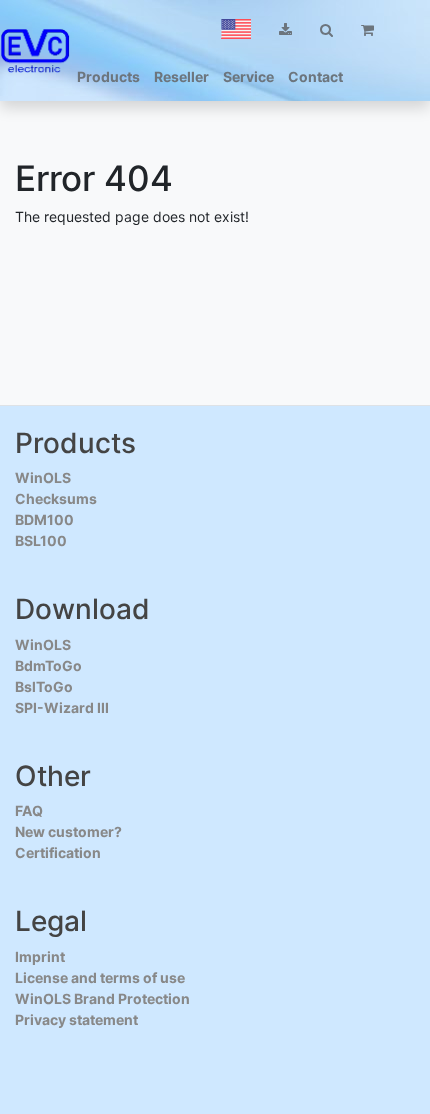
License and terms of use (100, 977)
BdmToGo (48, 665)
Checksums (56, 498)
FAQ (29, 810)
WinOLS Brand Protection (102, 998)
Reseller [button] (181, 76)
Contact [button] (315, 76)
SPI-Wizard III (62, 707)
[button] (236, 29)
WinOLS (43, 477)
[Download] (285, 29)
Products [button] (108, 76)
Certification (58, 852)
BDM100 (44, 519)
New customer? (68, 831)
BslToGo (44, 686)
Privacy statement (76, 1019)
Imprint (40, 956)
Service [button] (248, 76)
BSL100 (41, 540)
